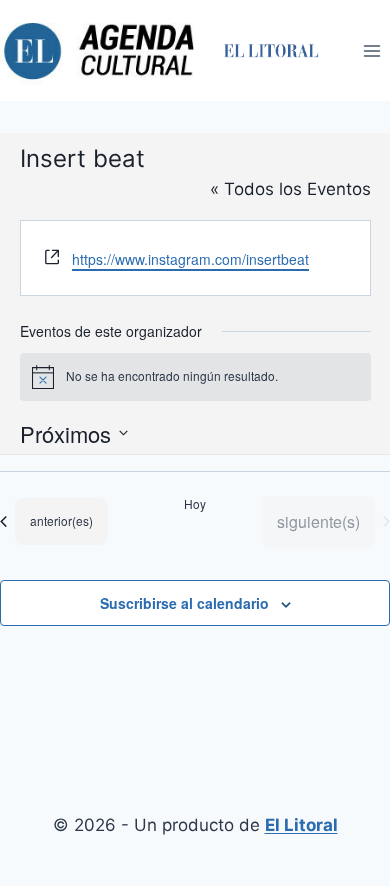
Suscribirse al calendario (184, 603)
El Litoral (301, 825)
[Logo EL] (270, 50)
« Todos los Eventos (290, 189)
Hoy (195, 504)
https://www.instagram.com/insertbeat (190, 259)
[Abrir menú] (371, 50)
